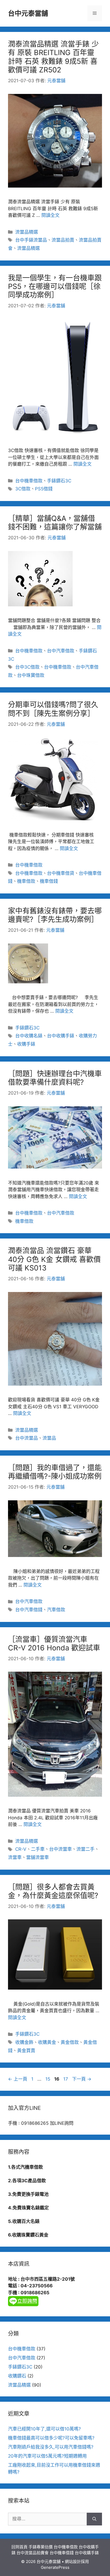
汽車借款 (56, 1610)
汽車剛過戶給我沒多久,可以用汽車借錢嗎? (51, 2447)
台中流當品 (27, 1438)
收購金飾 (24, 2042)
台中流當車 (60, 1849)
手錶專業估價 (41, 2547)
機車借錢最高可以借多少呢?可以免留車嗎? (51, 2438)
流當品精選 (27, 232)
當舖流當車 (38, 1857)
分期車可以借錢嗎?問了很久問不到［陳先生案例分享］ (53, 709)
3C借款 (23, 489)
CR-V (21, 1849)
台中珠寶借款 (31, 675)
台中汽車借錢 (29, 1610)
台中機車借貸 (61, 873)
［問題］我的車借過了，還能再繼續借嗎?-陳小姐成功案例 (55, 1472)
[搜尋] (94, 2519)
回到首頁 (19, 2547)
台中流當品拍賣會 (33, 2553)
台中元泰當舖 (28, 13)
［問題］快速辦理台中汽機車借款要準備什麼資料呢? (55, 1078)
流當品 (49, 1438)
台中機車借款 (29, 481)
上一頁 (18, 2079)
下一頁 (82, 2079)
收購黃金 (47, 2042)
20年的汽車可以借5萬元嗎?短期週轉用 (47, 2456)
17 (66, 2079)
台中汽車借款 (61, 651)
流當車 (15, 1857)
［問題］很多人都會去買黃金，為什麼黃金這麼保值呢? (53, 1891)
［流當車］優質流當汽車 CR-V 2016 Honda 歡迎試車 (54, 1644)
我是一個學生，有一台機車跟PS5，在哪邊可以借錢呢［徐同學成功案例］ (55, 287)
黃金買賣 (26, 2051)
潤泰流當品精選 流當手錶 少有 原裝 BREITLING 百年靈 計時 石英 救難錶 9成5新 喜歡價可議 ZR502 (53, 57)
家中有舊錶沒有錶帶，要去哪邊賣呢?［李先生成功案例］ (55, 915)
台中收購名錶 (29, 1036)
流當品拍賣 (63, 240)
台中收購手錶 (61, 1036)
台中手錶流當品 (31, 240)
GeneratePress (55, 2567)
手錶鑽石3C (59, 481)
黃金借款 (70, 2042)
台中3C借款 (27, 667)
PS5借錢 (44, 489)
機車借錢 (49, 881)
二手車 (38, 1849)
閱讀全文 (50, 215)
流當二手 (85, 1849)
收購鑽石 (17, 2376)
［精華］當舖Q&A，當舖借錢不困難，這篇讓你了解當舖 (55, 523)
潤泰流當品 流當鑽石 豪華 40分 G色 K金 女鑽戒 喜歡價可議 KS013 (54, 1259)
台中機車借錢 (62, 2553)
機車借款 (26, 881)
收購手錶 (26, 1044)
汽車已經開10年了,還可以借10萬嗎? (44, 2429)
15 (48, 2079)
